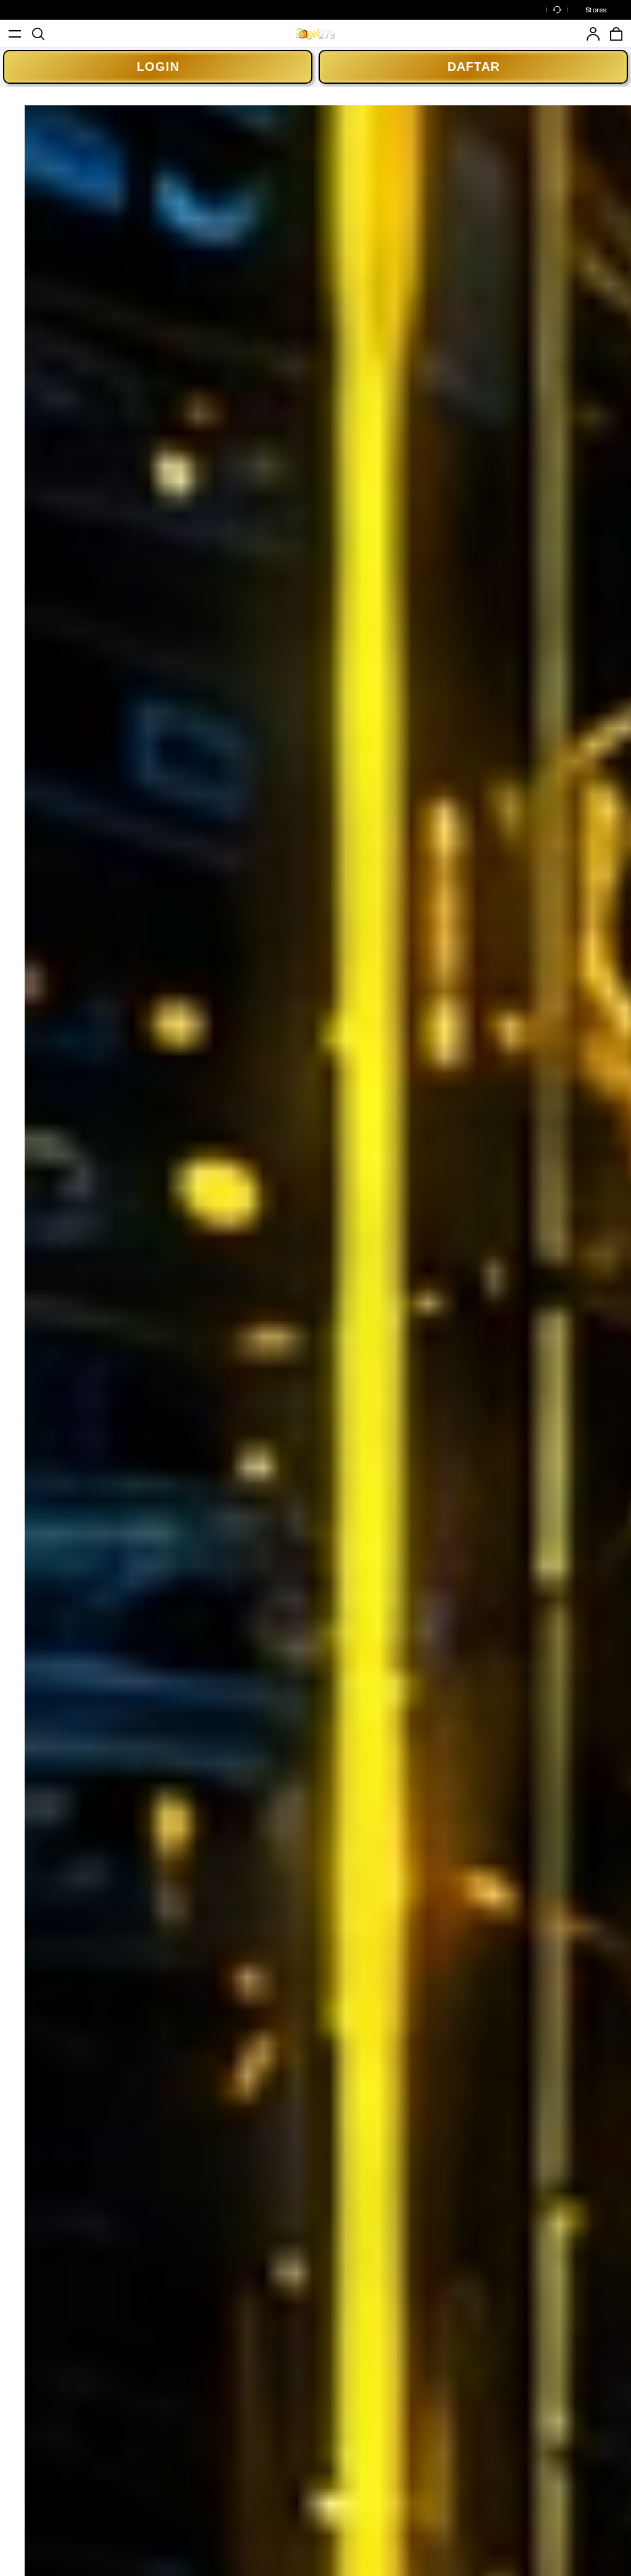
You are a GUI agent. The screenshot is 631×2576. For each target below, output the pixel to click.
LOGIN (158, 67)
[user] (593, 34)
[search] (38, 34)
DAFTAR (474, 67)
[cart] (616, 34)
